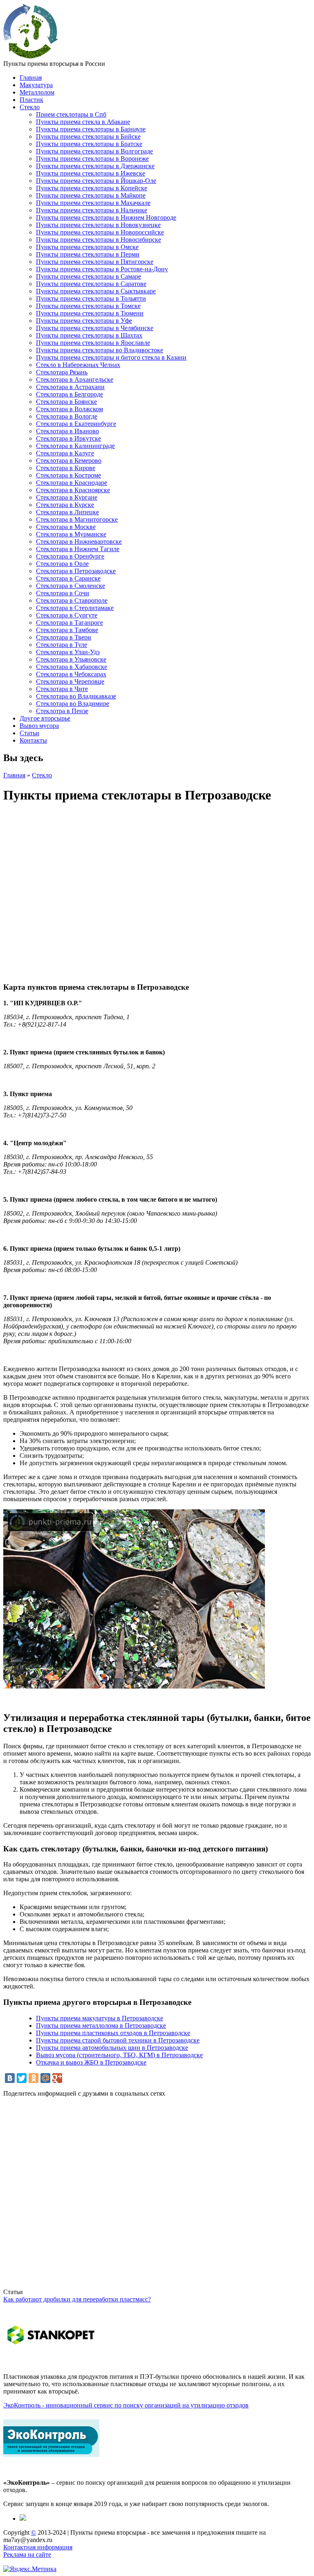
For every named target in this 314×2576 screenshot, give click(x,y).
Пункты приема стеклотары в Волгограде (94, 151)
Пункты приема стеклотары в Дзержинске (95, 166)
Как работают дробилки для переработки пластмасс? (77, 2299)
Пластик (31, 100)
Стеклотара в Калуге (65, 453)
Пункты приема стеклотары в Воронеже (92, 159)
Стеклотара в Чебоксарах (71, 674)
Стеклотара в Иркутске (68, 438)
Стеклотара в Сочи (63, 593)
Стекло (30, 107)
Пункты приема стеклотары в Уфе (84, 321)
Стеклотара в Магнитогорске (77, 519)
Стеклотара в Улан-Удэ (68, 652)
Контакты (33, 740)
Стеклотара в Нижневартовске (79, 542)
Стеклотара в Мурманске (71, 534)
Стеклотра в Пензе (62, 711)
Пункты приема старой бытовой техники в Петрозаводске (118, 2040)
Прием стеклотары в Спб (71, 114)
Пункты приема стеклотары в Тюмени (90, 313)
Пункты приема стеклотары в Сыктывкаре (96, 291)
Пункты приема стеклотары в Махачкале (93, 203)
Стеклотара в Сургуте (67, 615)
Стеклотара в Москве (66, 527)
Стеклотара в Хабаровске (72, 667)
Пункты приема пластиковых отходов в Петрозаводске (113, 2033)
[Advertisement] (157, 2196)
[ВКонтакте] (10, 2078)
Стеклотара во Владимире (73, 704)
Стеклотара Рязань (62, 372)
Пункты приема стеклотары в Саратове (91, 284)
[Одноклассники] (34, 2078)
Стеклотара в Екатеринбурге (76, 424)
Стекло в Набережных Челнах (78, 365)
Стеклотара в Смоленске (71, 586)
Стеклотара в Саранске (68, 578)
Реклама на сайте (27, 2555)
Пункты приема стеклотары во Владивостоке (100, 350)
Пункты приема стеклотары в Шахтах (89, 335)
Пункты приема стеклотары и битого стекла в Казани (111, 357)
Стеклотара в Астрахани (70, 387)
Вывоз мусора (39, 726)
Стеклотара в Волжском (70, 409)
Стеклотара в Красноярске (73, 490)
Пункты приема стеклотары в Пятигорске (95, 262)
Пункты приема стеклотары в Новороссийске (100, 232)
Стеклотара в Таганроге (70, 623)
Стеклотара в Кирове (66, 468)
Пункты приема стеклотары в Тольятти (91, 298)
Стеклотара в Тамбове (67, 630)
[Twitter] (22, 2078)
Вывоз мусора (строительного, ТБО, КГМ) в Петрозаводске (119, 2055)
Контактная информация (38, 2547)
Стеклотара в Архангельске (75, 379)
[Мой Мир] (45, 2078)
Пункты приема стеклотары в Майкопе (91, 195)
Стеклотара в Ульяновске (71, 659)
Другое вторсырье (45, 718)
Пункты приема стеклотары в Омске (87, 247)
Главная (31, 78)
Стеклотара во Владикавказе (76, 696)
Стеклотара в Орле (62, 564)
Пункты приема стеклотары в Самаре (89, 276)
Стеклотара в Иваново (67, 431)
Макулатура (36, 85)
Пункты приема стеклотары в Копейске (92, 188)
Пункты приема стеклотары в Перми (88, 254)
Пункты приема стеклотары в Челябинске (95, 328)
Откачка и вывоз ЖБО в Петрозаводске (91, 2062)
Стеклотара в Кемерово (69, 460)
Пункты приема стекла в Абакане (83, 122)
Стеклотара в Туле (62, 645)
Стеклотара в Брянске (66, 402)
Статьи (29, 733)
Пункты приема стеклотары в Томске (88, 306)
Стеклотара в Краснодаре (72, 483)
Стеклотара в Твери (64, 637)
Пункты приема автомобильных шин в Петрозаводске (112, 2048)
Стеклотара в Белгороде (70, 394)
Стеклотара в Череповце (70, 681)
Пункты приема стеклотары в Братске (89, 144)
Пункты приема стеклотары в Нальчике (92, 210)
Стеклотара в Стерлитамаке (75, 608)
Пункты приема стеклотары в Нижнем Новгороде (106, 217)
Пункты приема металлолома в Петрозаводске (101, 2025)
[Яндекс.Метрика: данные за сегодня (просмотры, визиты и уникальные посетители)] (30, 2569)
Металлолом (37, 92)
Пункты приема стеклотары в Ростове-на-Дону (102, 269)
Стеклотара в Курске (65, 505)
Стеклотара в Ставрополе (72, 600)
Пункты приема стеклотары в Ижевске (91, 173)
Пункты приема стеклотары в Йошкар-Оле (96, 181)
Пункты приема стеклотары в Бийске (88, 136)
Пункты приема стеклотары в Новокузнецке (98, 225)
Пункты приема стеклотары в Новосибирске (99, 240)
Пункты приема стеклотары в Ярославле (93, 343)
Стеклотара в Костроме (68, 475)
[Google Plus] (57, 2078)
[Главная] (31, 56)
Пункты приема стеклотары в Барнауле (91, 129)
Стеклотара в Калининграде (75, 446)
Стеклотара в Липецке (67, 512)
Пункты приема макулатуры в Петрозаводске (100, 2018)
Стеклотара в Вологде (67, 416)
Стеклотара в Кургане (67, 497)
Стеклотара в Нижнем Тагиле (78, 549)
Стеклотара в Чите (62, 689)
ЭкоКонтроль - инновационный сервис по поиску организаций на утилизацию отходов (126, 2405)
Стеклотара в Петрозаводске (76, 571)
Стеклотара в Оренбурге (70, 556)
